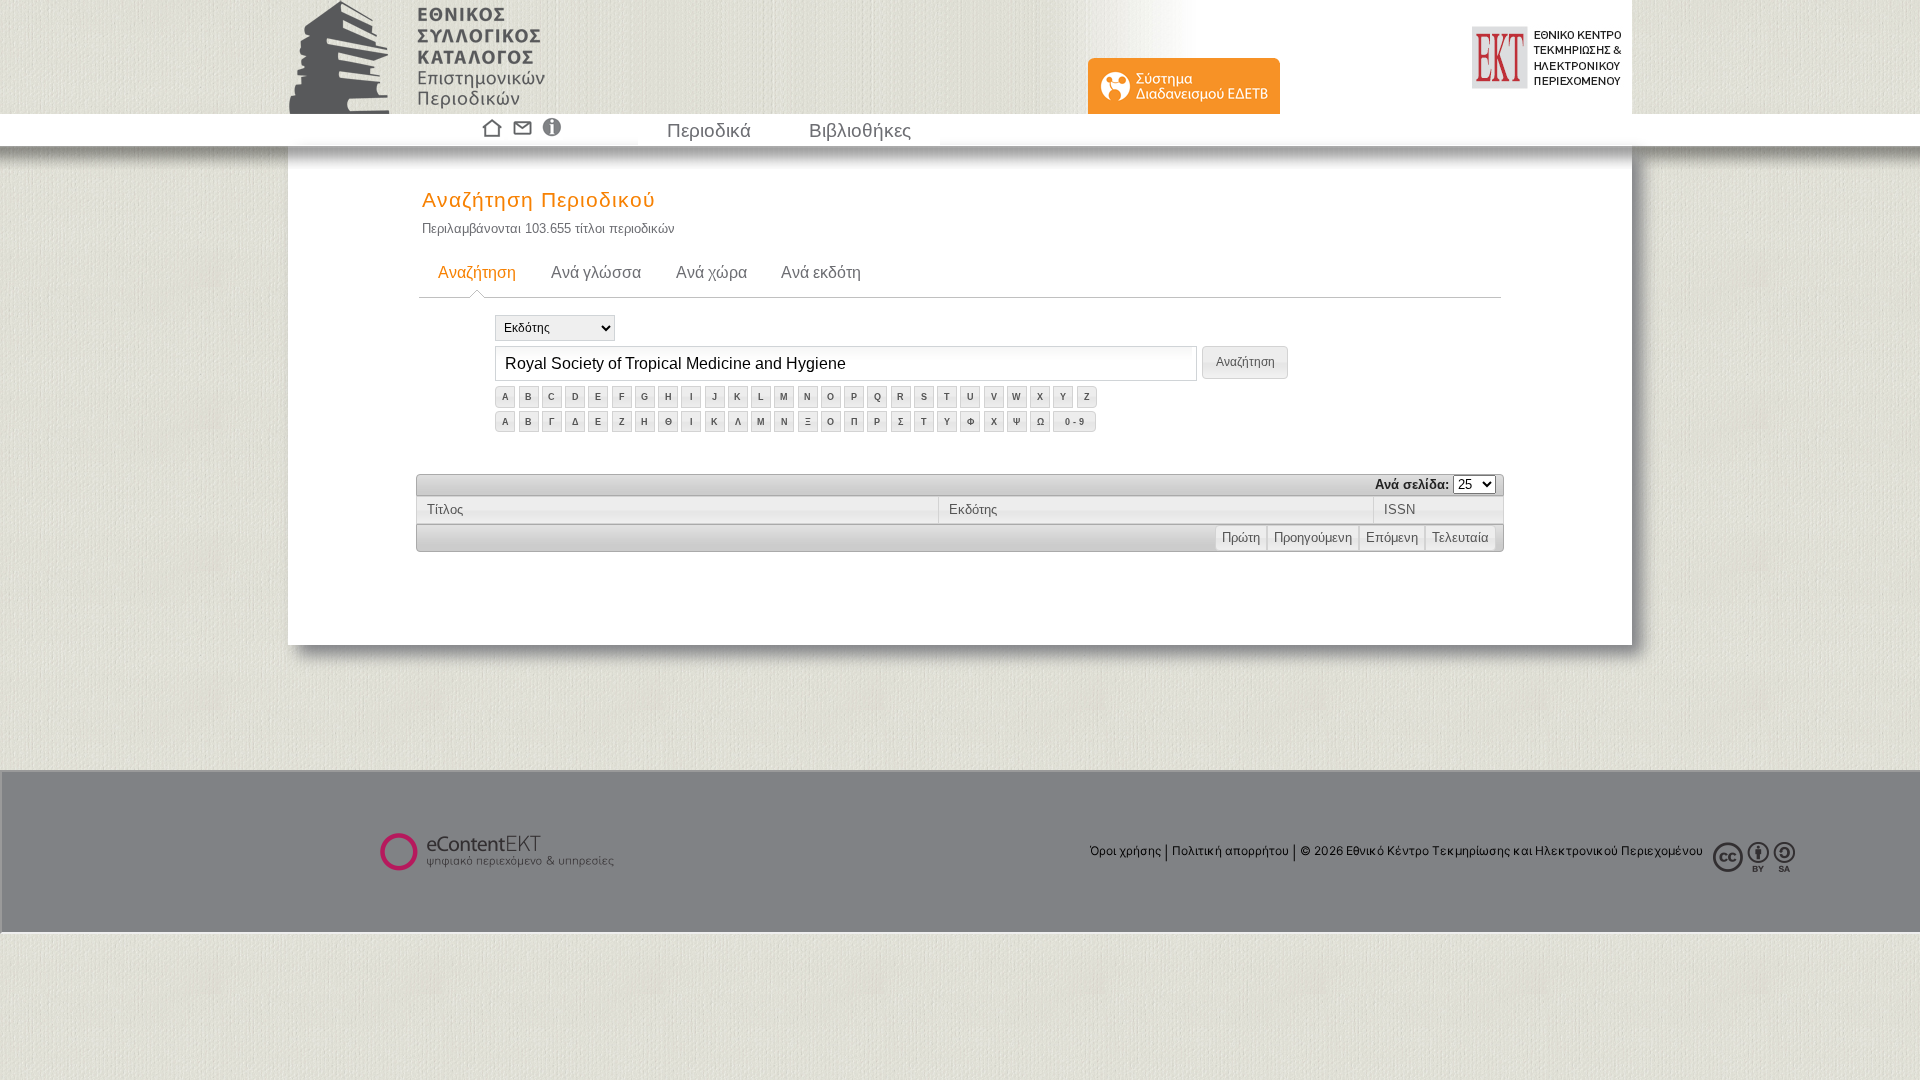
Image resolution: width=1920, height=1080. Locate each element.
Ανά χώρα (711, 272)
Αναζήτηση (477, 272)
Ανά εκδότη (821, 272)
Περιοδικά (709, 130)
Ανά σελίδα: (1414, 484)
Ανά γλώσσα (596, 272)
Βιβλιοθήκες (860, 130)
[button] (1245, 362)
